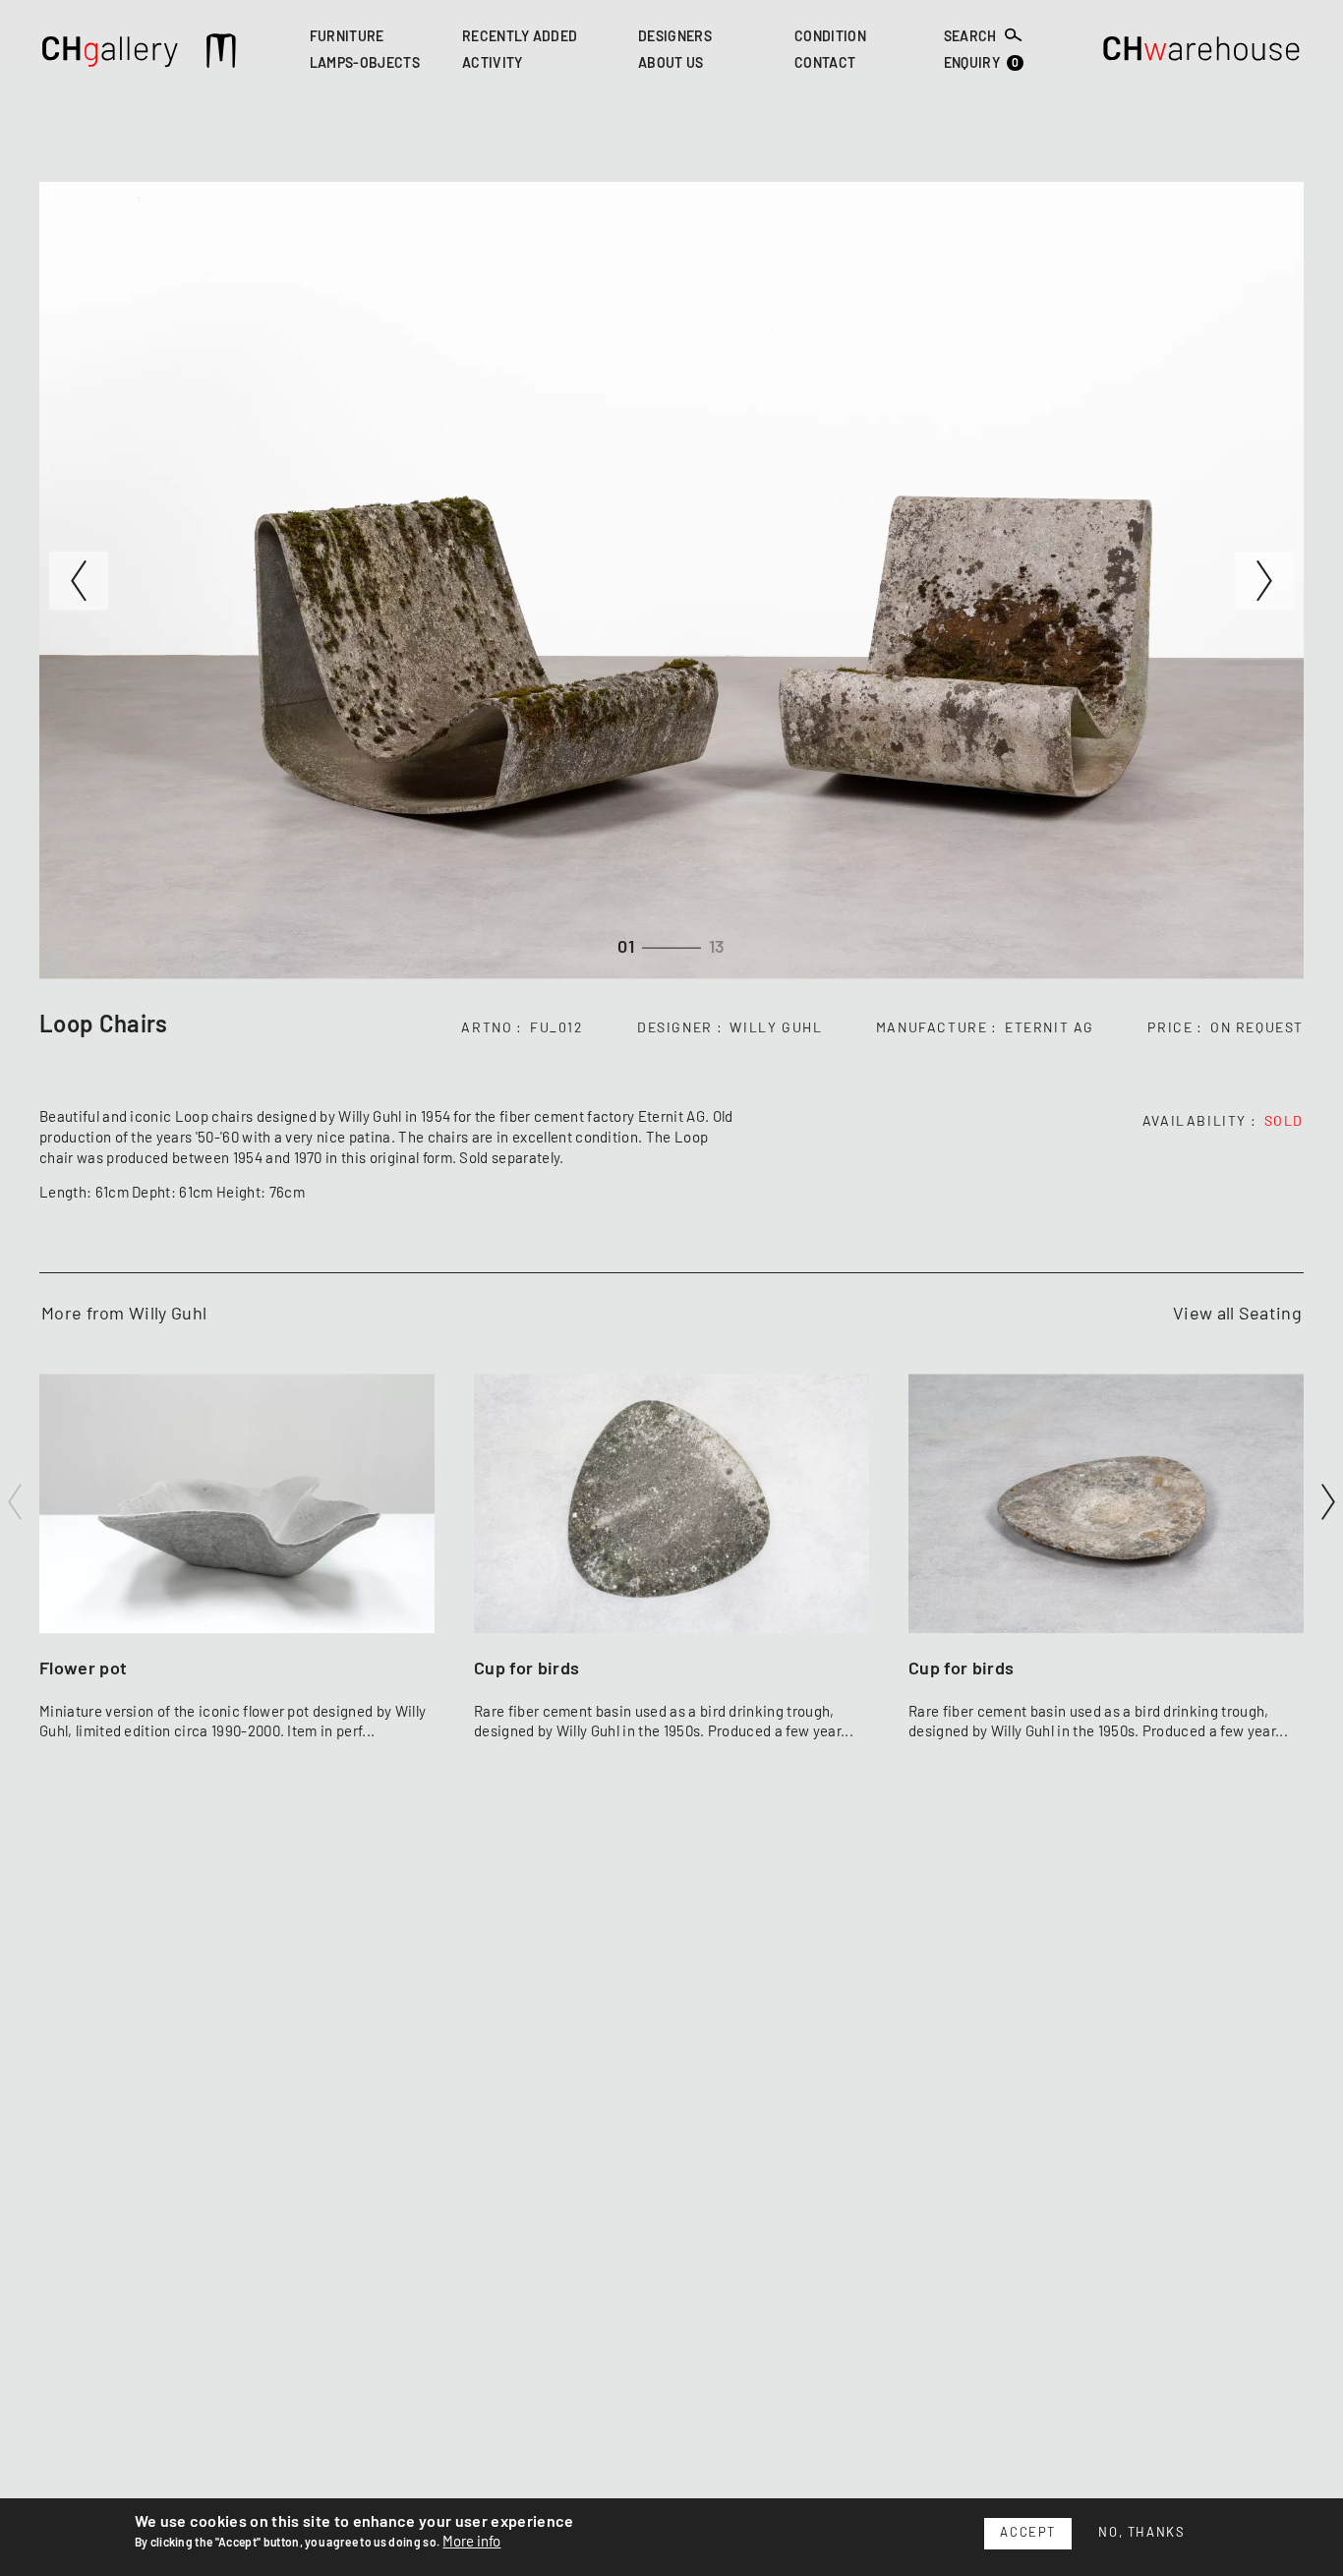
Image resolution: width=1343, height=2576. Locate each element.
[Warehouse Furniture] (1202, 54)
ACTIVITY (493, 65)
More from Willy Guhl (124, 1315)
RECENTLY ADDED (520, 37)
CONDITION (830, 37)
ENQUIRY (982, 64)
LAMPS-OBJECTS (365, 65)
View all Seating (1237, 1315)
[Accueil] (111, 54)
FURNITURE (347, 37)
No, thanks (1141, 2533)
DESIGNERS (675, 37)
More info (471, 2542)
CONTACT (825, 65)
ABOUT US (671, 65)
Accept (1028, 2533)
